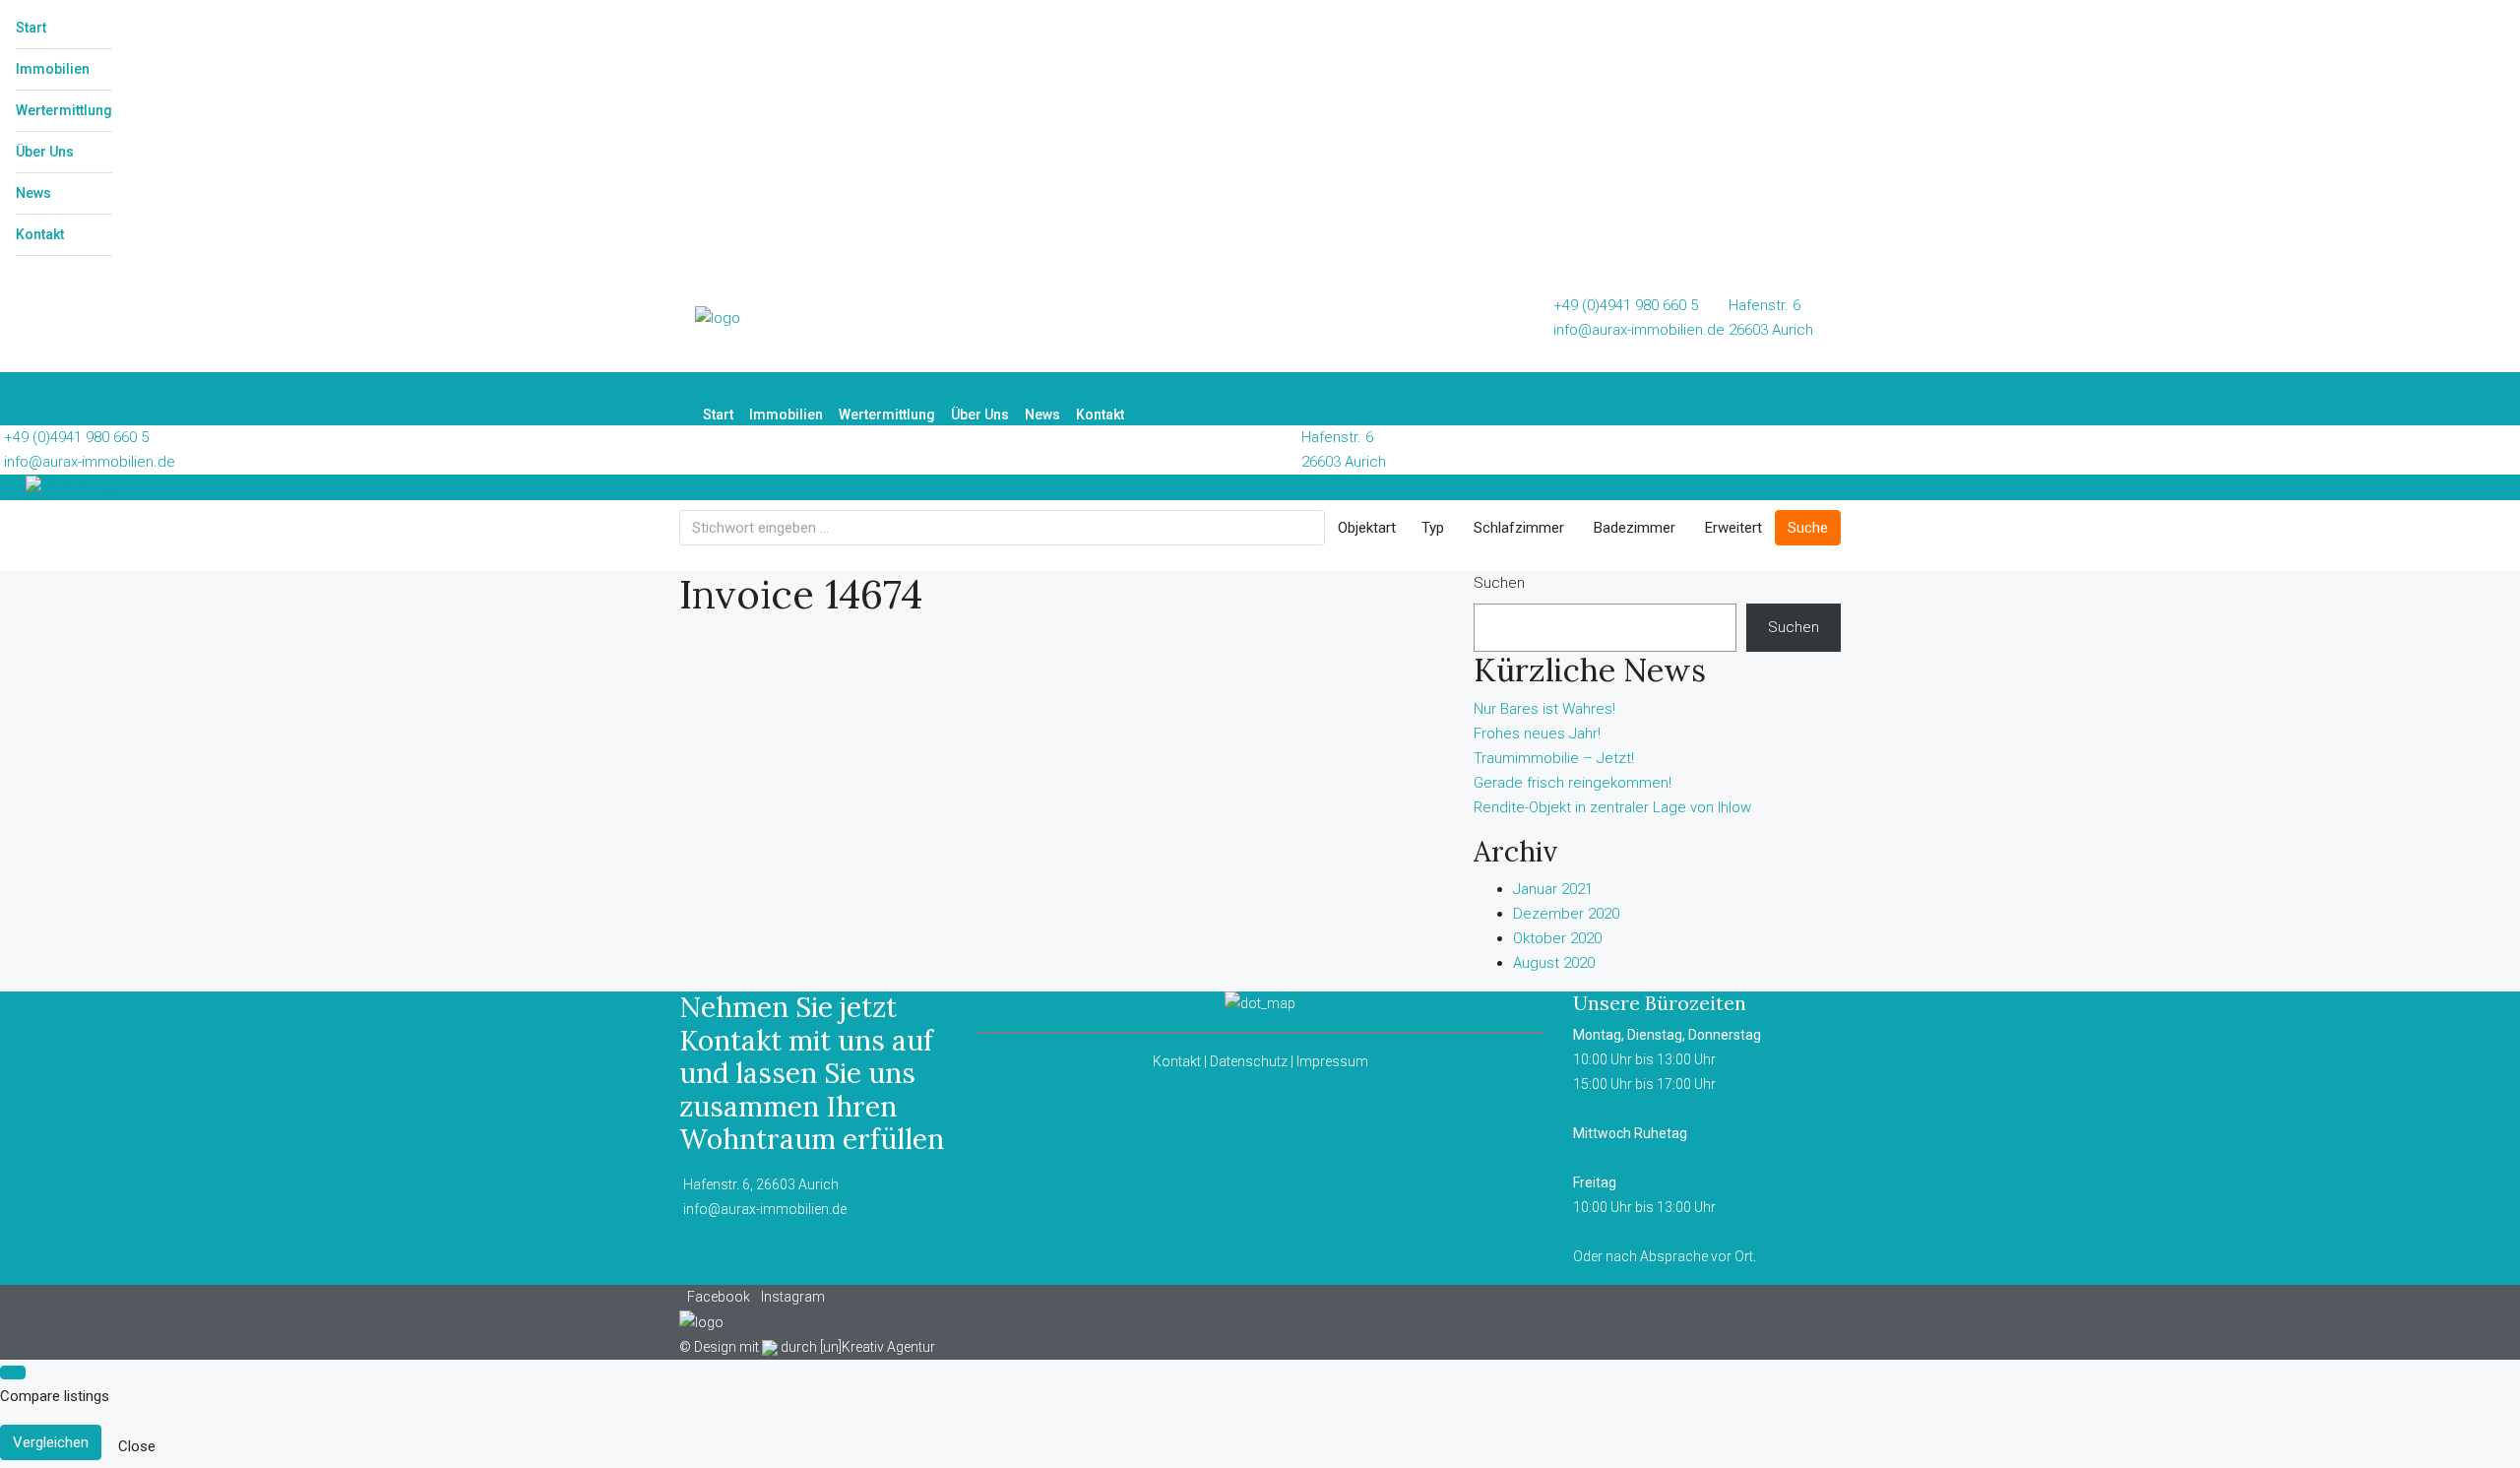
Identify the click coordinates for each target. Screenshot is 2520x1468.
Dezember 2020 (1566, 914)
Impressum (1332, 1061)
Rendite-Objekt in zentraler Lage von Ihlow (1612, 807)
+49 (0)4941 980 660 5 (1626, 305)
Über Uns (45, 152)
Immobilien (53, 69)
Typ (1433, 528)
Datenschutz (1249, 1061)
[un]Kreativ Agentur (878, 1347)
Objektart (1367, 528)
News (33, 193)
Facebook (720, 1297)
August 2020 (1554, 963)
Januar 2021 (1553, 889)
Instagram (793, 1297)
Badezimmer (1635, 528)
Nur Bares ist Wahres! (1544, 709)
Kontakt (40, 234)
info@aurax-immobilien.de (1639, 330)
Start (31, 28)
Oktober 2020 (1557, 938)
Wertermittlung (64, 110)
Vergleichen (51, 1442)
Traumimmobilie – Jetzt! (1554, 758)
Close (137, 1446)
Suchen (1499, 583)
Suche (1808, 528)
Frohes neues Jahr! (1537, 734)
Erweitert (1733, 528)
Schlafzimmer (1519, 528)
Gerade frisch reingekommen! (1573, 783)
